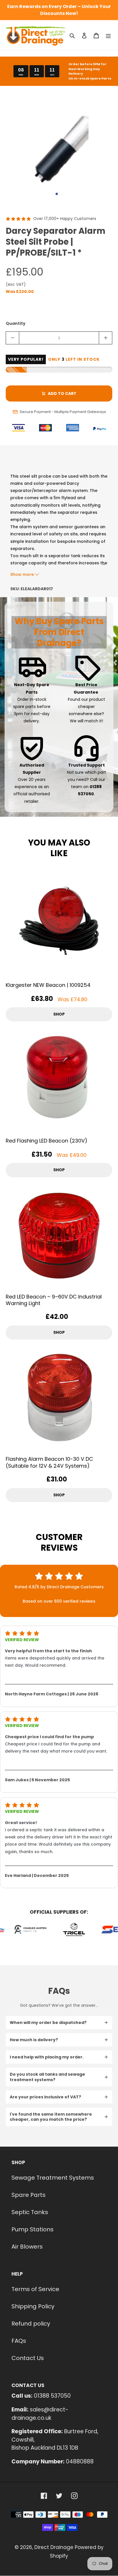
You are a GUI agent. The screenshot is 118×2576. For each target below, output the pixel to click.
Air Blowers (27, 2247)
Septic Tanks (30, 2212)
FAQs (19, 2341)
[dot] (57, 194)
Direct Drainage (54, 2547)
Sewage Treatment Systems (53, 2178)
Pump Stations (33, 2229)
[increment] (106, 338)
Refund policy (31, 2324)
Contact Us (28, 2358)
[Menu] (108, 35)
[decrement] (12, 338)
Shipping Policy (33, 2306)
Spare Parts (28, 2195)
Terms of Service (35, 2289)
